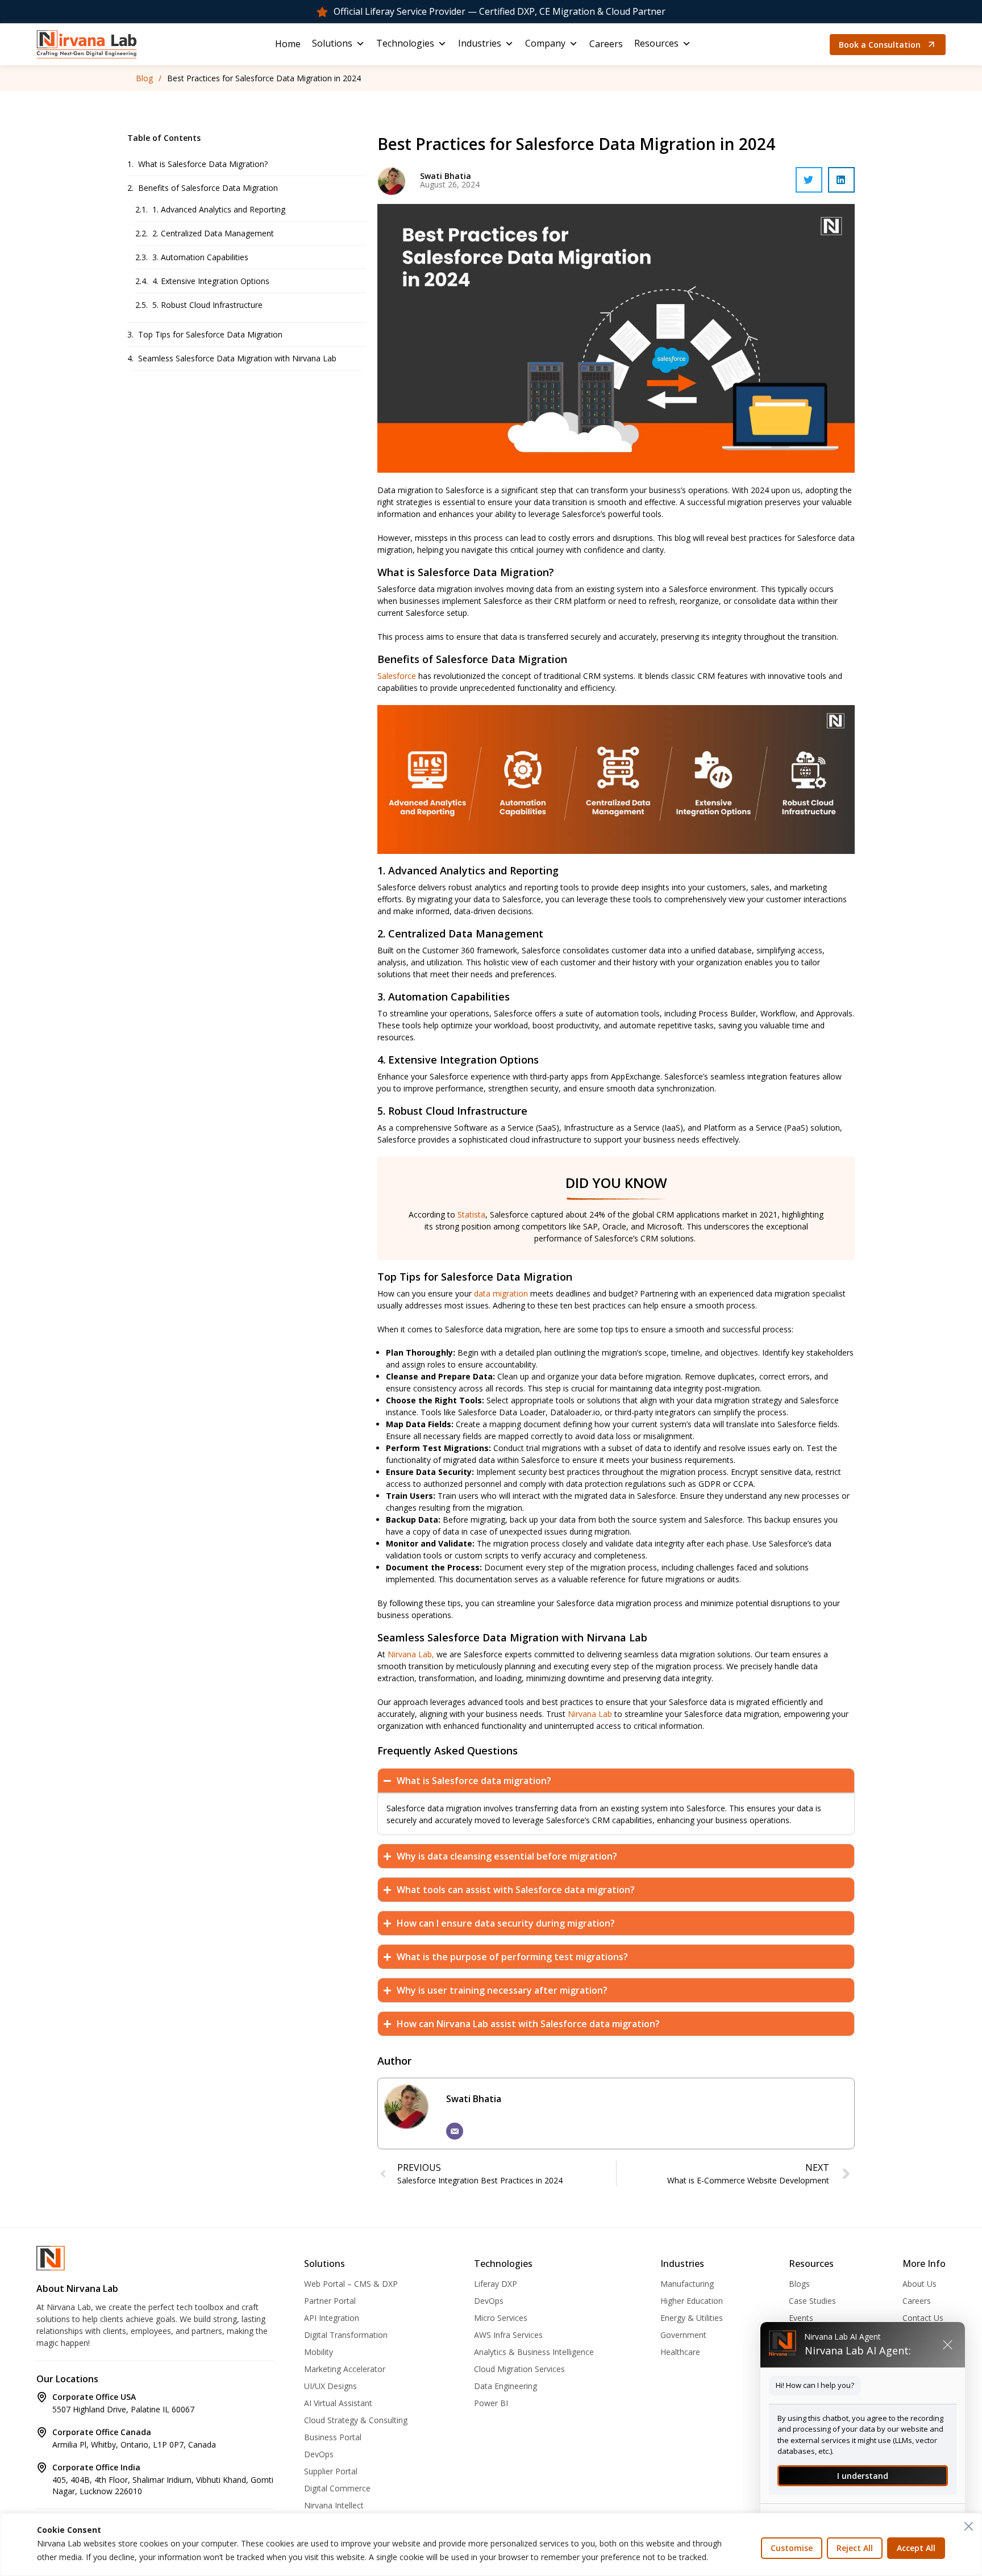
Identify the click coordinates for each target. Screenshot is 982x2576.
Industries (480, 43)
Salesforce (397, 676)
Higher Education (692, 2301)
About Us (919, 2284)
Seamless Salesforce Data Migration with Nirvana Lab (237, 358)
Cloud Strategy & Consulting (356, 2420)
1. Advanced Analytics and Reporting (219, 209)
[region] (491, 2544)
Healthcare (680, 2352)
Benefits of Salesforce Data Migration (208, 188)
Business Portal (333, 2437)
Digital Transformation (346, 2335)
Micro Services (501, 2318)
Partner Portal (330, 2301)
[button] (809, 180)
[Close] (969, 2526)
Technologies (405, 43)
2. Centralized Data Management (213, 233)
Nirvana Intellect (334, 2505)
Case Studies (812, 2301)
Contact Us (923, 2318)
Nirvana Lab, (411, 1654)
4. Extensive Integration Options (211, 281)
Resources (656, 43)
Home (288, 44)
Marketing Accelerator (345, 2369)
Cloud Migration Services (519, 2369)
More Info (924, 2264)
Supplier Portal (331, 2471)
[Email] (455, 2131)
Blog (144, 78)
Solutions (332, 43)
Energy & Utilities (692, 2318)
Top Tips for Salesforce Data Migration (210, 334)
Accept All (916, 2548)
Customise (792, 2548)
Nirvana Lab (590, 1714)
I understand (863, 2476)
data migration (501, 1293)
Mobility (319, 2352)
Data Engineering (505, 2386)
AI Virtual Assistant (338, 2403)
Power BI (491, 2403)
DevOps (319, 2454)
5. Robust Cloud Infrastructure (207, 305)
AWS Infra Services (508, 2335)
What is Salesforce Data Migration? (203, 164)
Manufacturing (687, 2284)
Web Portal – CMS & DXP (351, 2284)
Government (683, 2335)
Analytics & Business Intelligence (534, 2352)
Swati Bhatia (474, 2099)
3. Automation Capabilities (200, 257)
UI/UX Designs (330, 2386)
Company (545, 43)
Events (801, 2318)
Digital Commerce (337, 2488)
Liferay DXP (496, 2284)
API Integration (332, 2318)
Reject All (855, 2548)
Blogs (799, 2284)
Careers (606, 44)
